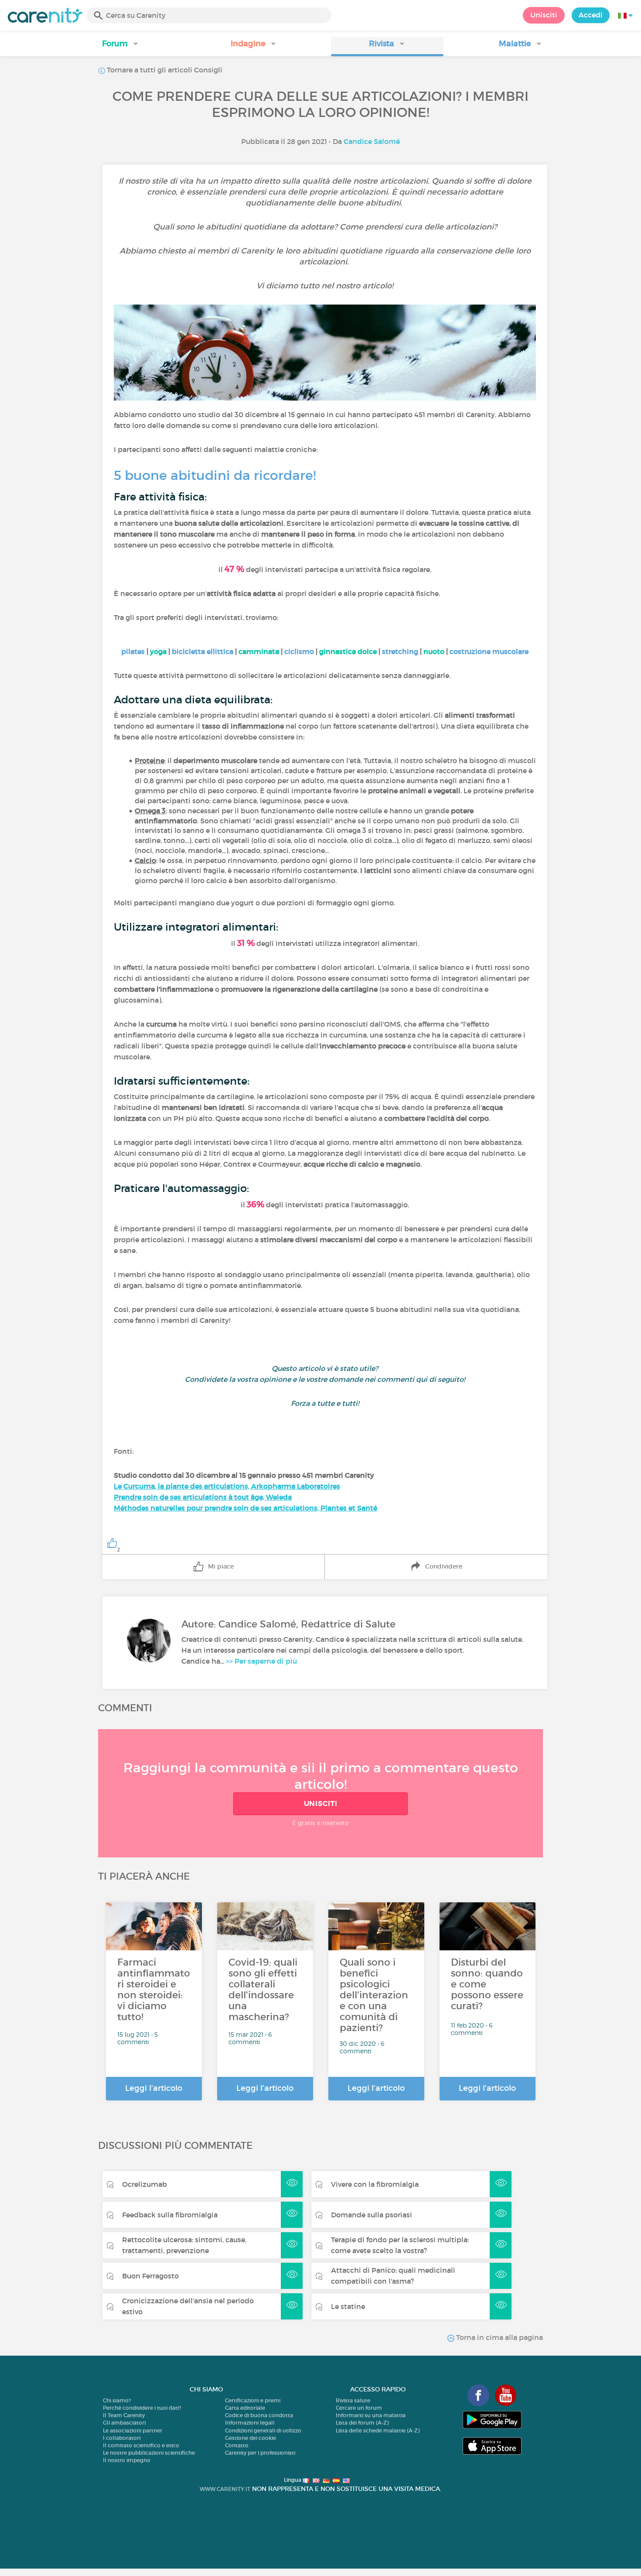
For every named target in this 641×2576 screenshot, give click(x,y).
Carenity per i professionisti (260, 2453)
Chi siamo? (117, 2400)
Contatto (237, 2445)
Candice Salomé (372, 141)
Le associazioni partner (133, 2430)
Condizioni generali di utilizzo (263, 2430)
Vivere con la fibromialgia (375, 2184)
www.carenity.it (225, 2489)
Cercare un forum (359, 2408)
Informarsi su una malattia (371, 2415)
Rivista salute (353, 2400)
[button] (120, 46)
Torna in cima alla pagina (499, 2337)
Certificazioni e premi (253, 2400)
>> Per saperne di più (261, 1661)
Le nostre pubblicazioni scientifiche (149, 2453)
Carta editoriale (245, 2408)
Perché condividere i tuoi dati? (142, 2408)
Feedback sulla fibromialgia (170, 2215)
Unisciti (544, 15)
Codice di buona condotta (259, 2415)
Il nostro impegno (127, 2460)
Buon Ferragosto (150, 2276)
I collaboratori (122, 2438)
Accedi (591, 15)
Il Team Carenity (124, 2415)
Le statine (348, 2306)
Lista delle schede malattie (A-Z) (378, 2430)
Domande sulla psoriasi (372, 2215)
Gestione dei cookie (251, 2438)
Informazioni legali (250, 2423)
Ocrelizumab (145, 2184)
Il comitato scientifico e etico (141, 2445)
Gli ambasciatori (124, 2423)
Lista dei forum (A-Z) (362, 2423)
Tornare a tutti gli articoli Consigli (164, 70)
